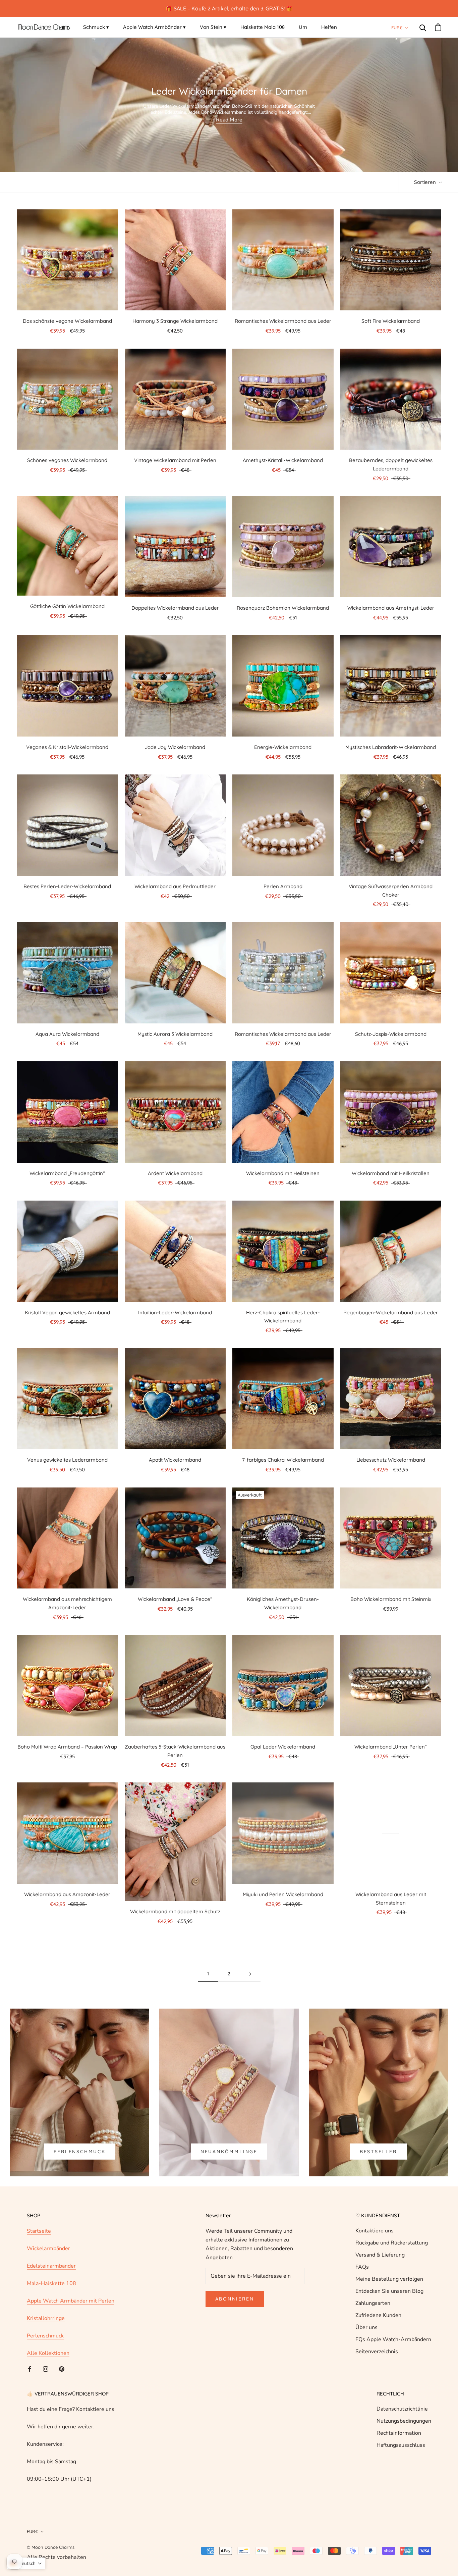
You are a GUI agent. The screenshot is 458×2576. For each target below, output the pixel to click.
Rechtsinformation (399, 2433)
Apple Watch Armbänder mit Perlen (71, 2301)
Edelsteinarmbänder (51, 2266)
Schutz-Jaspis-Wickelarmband (391, 1034)
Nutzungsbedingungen (404, 2421)
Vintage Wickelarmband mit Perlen (175, 460)
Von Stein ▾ (213, 27)
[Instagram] (46, 2369)
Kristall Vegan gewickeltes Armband (67, 1312)
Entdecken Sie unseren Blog (389, 2291)
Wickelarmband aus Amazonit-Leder (67, 1894)
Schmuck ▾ (96, 27)
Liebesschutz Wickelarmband (391, 1460)
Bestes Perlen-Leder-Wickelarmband (67, 886)
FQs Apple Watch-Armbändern (393, 2339)
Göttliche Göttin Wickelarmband (67, 606)
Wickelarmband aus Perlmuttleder (175, 886)
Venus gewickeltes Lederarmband (67, 1460)
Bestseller (378, 2152)
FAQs (362, 2267)
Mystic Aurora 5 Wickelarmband (175, 1034)
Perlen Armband (283, 886)
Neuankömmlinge (229, 2152)
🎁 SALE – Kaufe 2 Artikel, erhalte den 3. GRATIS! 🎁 (229, 8)
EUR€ (397, 28)
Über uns (366, 2327)
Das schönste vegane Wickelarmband (67, 321)
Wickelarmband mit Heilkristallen (391, 1173)
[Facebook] (30, 2369)
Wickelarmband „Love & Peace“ (175, 1599)
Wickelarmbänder (48, 2249)
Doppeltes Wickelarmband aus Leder (175, 608)
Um (303, 27)
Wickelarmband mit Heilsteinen (283, 1173)
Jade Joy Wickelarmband (175, 747)
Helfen (329, 27)
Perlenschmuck (79, 2152)
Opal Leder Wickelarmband (283, 1747)
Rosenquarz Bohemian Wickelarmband (283, 608)
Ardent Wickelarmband (175, 1173)
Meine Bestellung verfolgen (389, 2279)
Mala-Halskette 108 (51, 2283)
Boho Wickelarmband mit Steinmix (391, 1599)
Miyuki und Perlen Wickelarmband (283, 1894)
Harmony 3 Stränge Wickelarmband (175, 321)
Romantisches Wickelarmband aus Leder (283, 321)
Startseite (39, 2231)
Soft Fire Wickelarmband (391, 321)
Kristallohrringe (46, 2318)
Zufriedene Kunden (378, 2315)
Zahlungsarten (373, 2303)
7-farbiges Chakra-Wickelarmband (283, 1460)
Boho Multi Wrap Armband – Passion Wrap (67, 1747)
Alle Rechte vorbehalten (56, 2557)
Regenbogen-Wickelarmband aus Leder (391, 1312)
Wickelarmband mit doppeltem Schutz (175, 1911)
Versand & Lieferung (380, 2255)
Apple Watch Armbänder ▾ (154, 27)
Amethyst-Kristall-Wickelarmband (283, 460)
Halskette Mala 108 (263, 27)
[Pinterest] (62, 2369)
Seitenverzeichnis (377, 2352)
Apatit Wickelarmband (175, 1460)
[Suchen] (423, 27)
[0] (438, 27)
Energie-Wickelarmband (283, 747)
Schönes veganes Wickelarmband (67, 460)
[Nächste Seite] (250, 1974)
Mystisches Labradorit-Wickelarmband (391, 747)
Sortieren (426, 182)
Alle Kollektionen (48, 2353)
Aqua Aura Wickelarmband (67, 1034)
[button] (26, 2563)
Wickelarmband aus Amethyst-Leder (391, 608)
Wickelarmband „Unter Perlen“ (391, 1747)
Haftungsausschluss (401, 2445)
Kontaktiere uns (375, 2231)
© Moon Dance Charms (51, 2547)
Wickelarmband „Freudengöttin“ (67, 1173)
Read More (229, 120)
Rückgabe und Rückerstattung (392, 2243)
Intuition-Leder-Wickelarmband (175, 1312)
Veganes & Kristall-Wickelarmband (67, 747)
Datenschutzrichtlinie (402, 2409)
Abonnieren (235, 2299)
